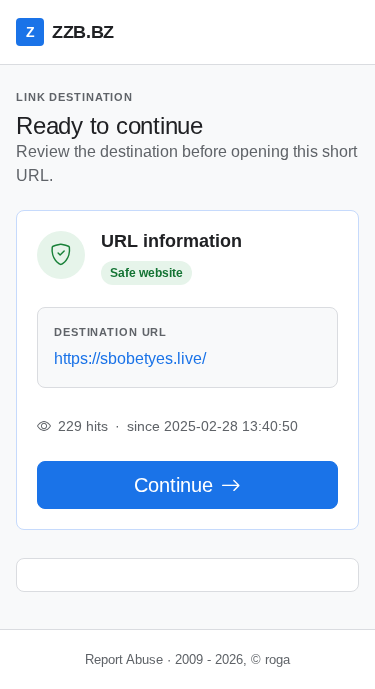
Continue (173, 485)
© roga (270, 659)
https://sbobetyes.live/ (130, 358)
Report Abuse (124, 659)
